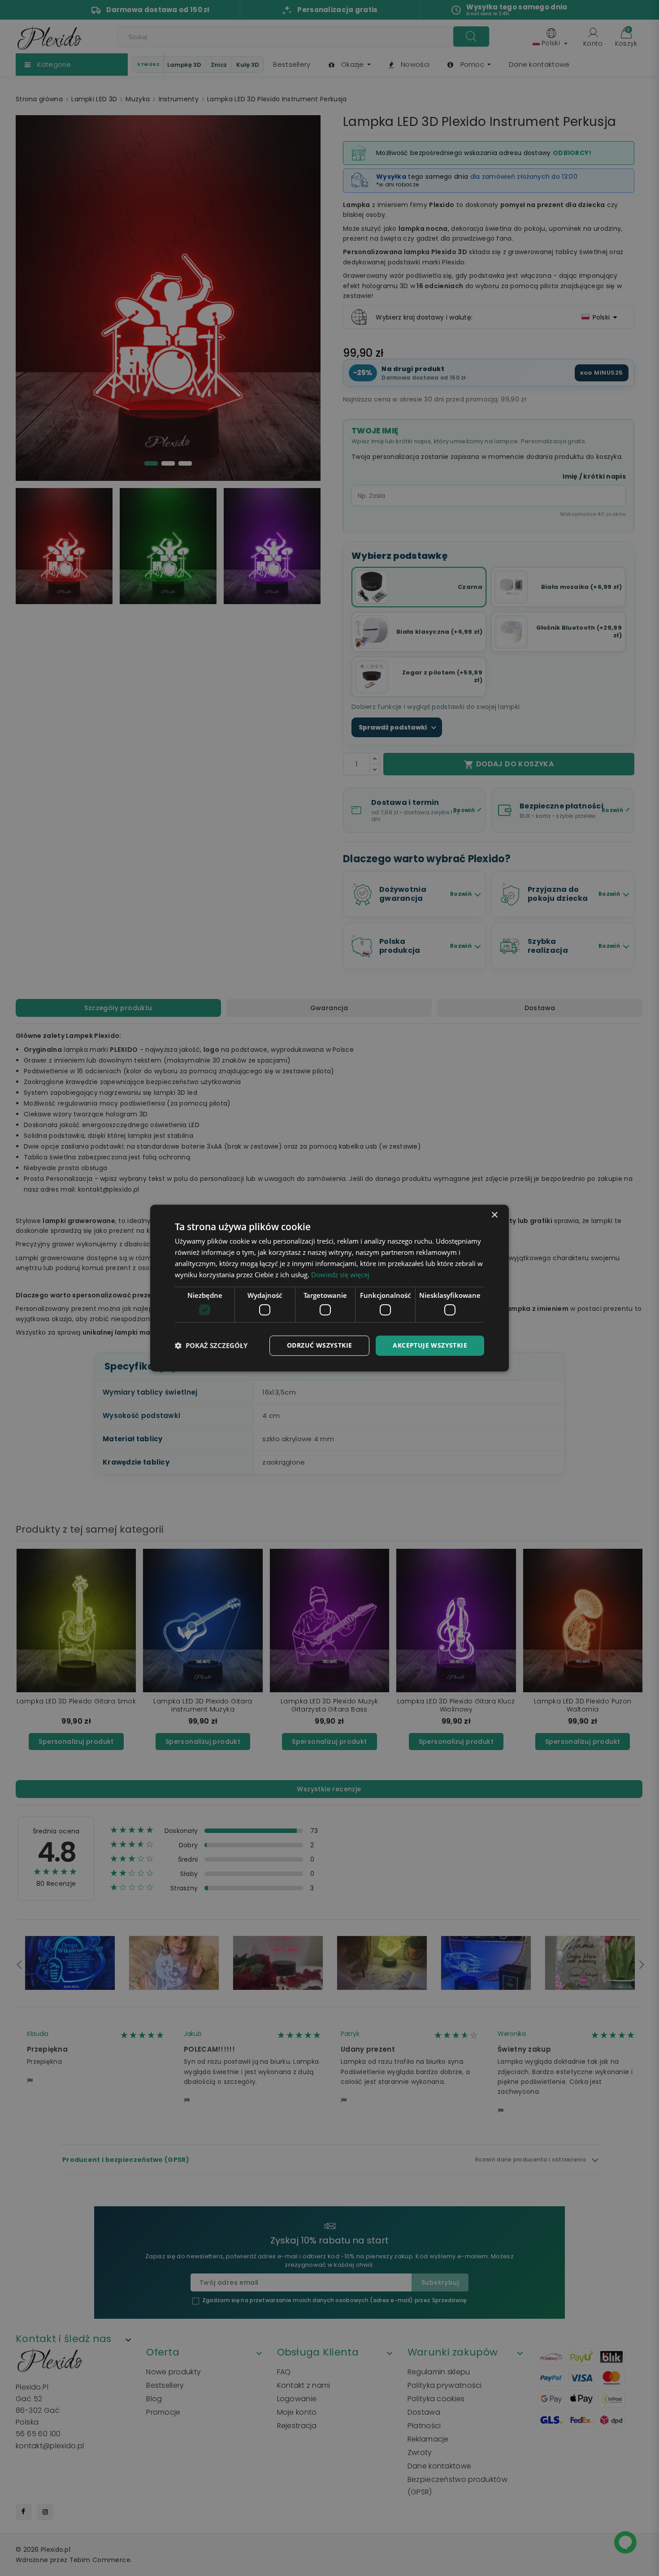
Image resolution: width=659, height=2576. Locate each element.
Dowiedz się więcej (340, 1275)
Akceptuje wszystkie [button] (430, 1345)
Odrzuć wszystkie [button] (319, 1345)
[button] (211, 1345)
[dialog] (329, 1288)
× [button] (494, 1215)
